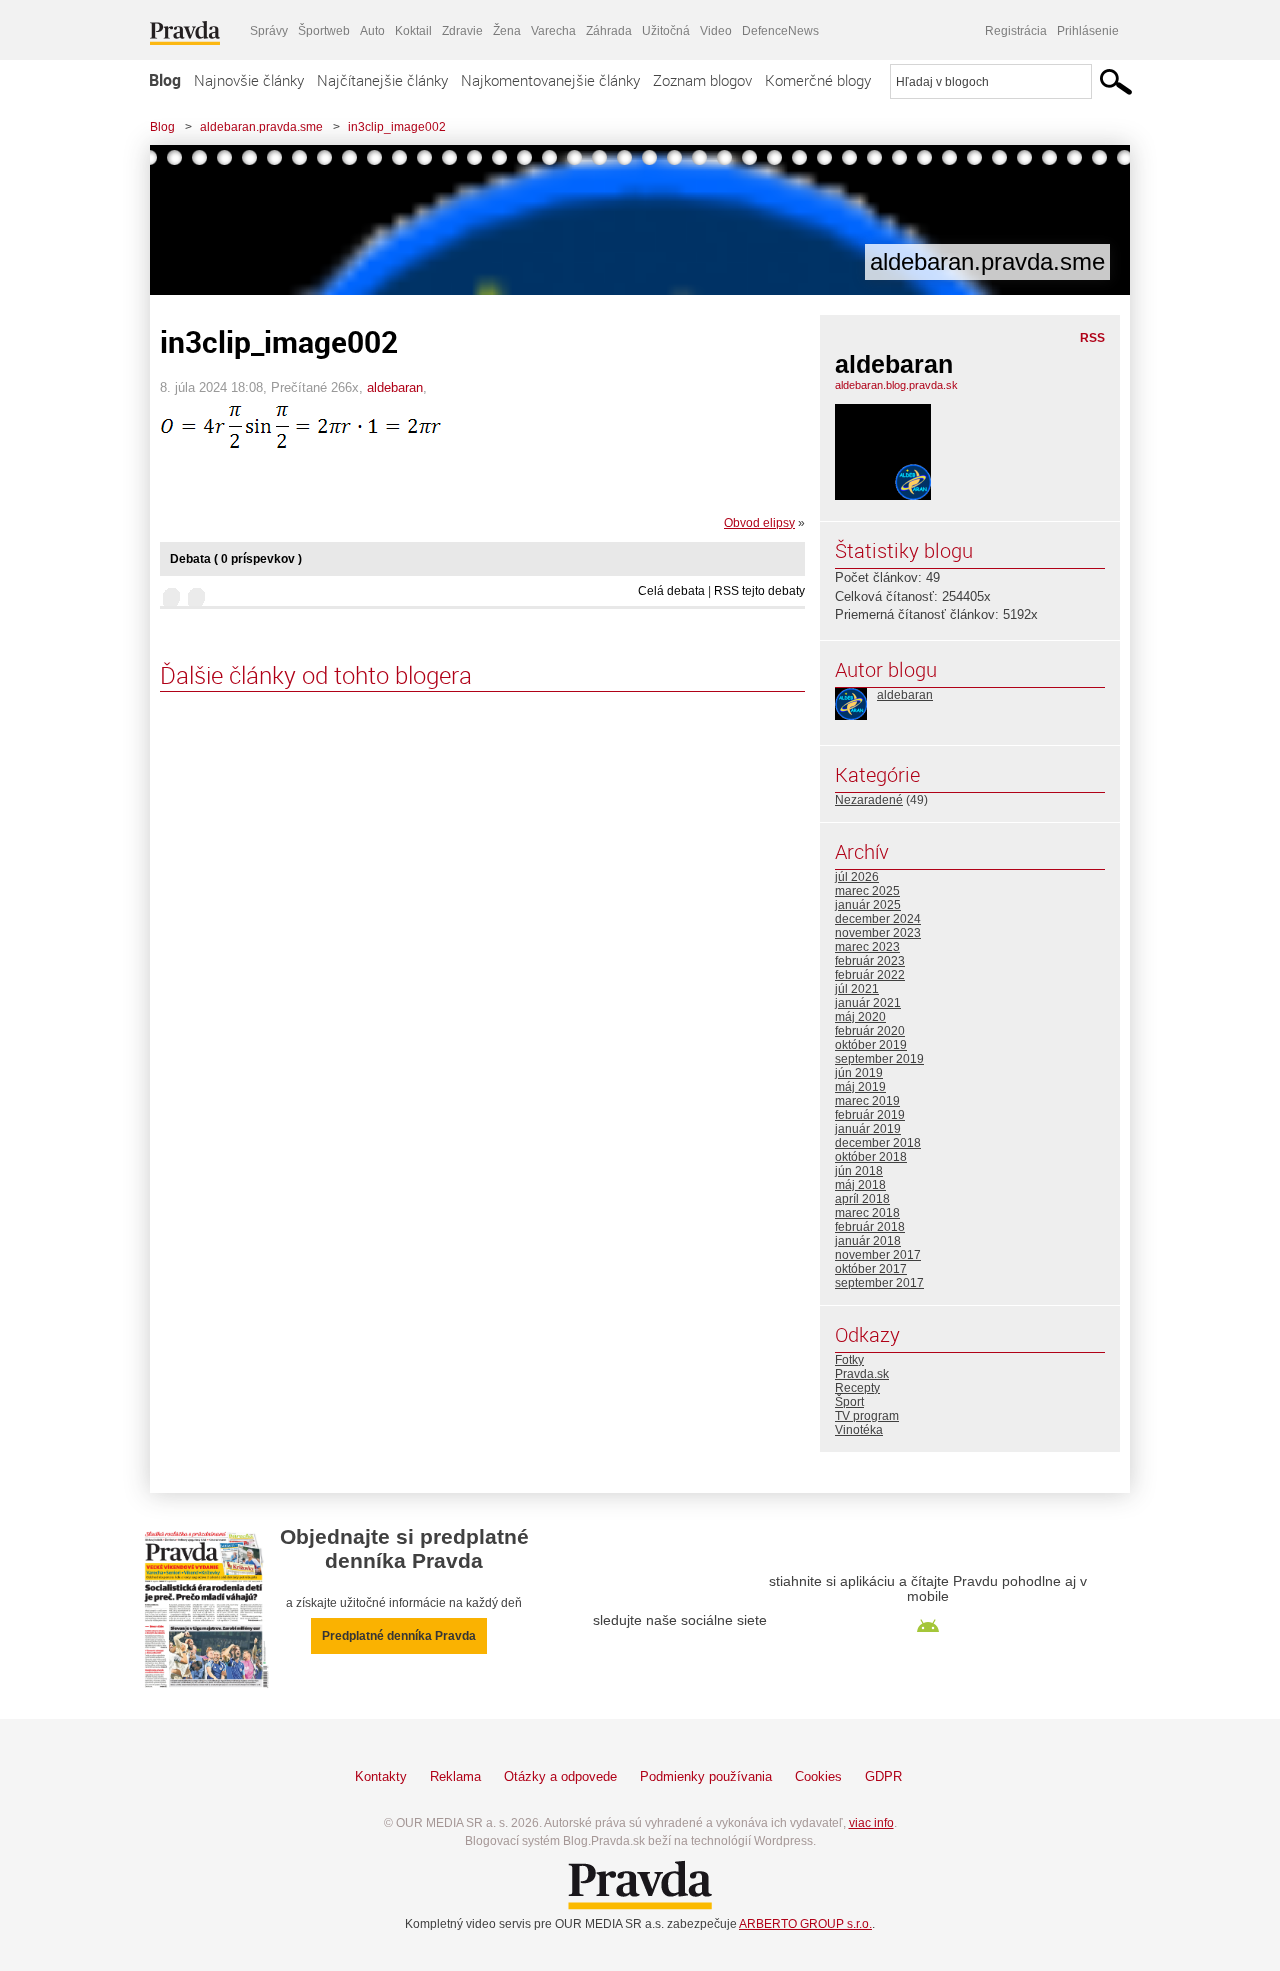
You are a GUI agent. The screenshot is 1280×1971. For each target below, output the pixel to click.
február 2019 (870, 1115)
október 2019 (871, 1045)
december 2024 (878, 919)
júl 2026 (857, 877)
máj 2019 (860, 1087)
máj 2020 (860, 1017)
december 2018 (878, 1143)
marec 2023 (867, 947)
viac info (871, 1823)
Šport (849, 1402)
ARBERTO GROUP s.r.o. (805, 1924)
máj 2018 (860, 1185)
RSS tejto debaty (759, 591)
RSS (1092, 338)
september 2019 (879, 1059)
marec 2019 (867, 1101)
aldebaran (395, 387)
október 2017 (871, 1269)
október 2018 (871, 1157)
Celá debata (671, 591)
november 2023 (878, 933)
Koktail (413, 31)
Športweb (324, 31)
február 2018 (870, 1227)
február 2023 (870, 961)
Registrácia (1016, 31)
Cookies (818, 1776)
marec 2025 (867, 891)
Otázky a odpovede (560, 1776)
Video (716, 31)
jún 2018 (859, 1171)
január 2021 (868, 1003)
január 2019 (868, 1129)
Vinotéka (859, 1430)
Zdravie (462, 31)
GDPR (883, 1776)
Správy (269, 31)
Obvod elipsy (759, 523)
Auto (372, 31)
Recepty (857, 1388)
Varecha (553, 31)
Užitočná (666, 31)
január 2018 (868, 1241)
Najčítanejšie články (382, 80)
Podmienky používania (706, 1776)
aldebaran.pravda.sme (261, 127)
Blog (165, 80)
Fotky (849, 1360)
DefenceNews (780, 31)
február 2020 (870, 1031)
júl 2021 (857, 989)
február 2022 (870, 975)
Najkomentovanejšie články (550, 80)
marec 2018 (867, 1213)
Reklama (455, 1776)
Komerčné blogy (818, 80)
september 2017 (879, 1283)
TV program (867, 1416)
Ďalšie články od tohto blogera (316, 675)
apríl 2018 (862, 1199)
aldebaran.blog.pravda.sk (896, 385)
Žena (507, 31)
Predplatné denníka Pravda (399, 1636)
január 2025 (868, 905)
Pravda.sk (862, 1374)
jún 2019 (859, 1073)
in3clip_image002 (397, 127)
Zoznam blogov (702, 80)
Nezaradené (869, 800)
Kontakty (381, 1776)
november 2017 (878, 1255)
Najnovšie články (249, 80)
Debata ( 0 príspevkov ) (236, 559)
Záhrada (609, 31)
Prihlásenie (1088, 31)
